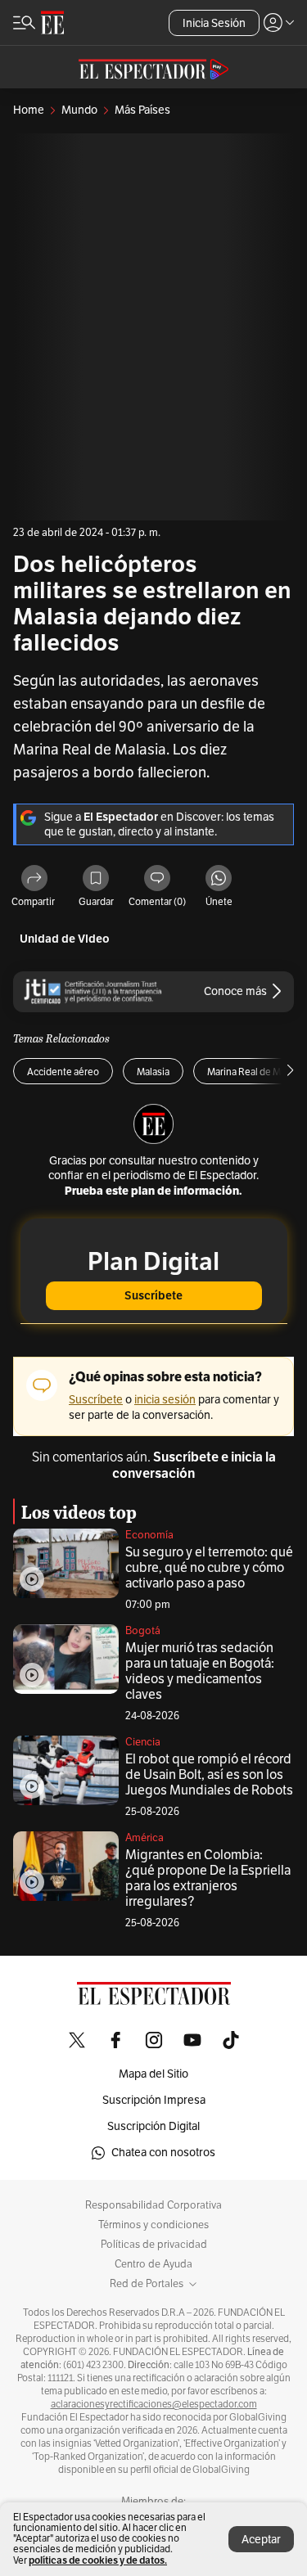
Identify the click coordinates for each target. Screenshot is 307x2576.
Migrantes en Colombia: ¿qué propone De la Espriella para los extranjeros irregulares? (208, 1878)
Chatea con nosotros (163, 2153)
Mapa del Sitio (153, 2074)
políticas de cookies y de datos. (98, 2560)
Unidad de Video (65, 939)
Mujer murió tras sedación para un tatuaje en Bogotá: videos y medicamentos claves (200, 1671)
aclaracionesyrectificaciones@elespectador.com (154, 2404)
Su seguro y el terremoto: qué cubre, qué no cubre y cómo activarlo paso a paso (209, 1568)
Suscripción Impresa (154, 2100)
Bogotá (143, 1631)
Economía (149, 1535)
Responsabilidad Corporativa (153, 2205)
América (144, 1838)
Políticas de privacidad (154, 2245)
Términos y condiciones (153, 2225)
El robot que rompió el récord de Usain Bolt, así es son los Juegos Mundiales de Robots (209, 1775)
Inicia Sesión (214, 23)
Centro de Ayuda (153, 2264)
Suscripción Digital (153, 2126)
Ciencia (143, 1742)
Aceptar (261, 2540)
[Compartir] (34, 879)
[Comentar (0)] (157, 879)
